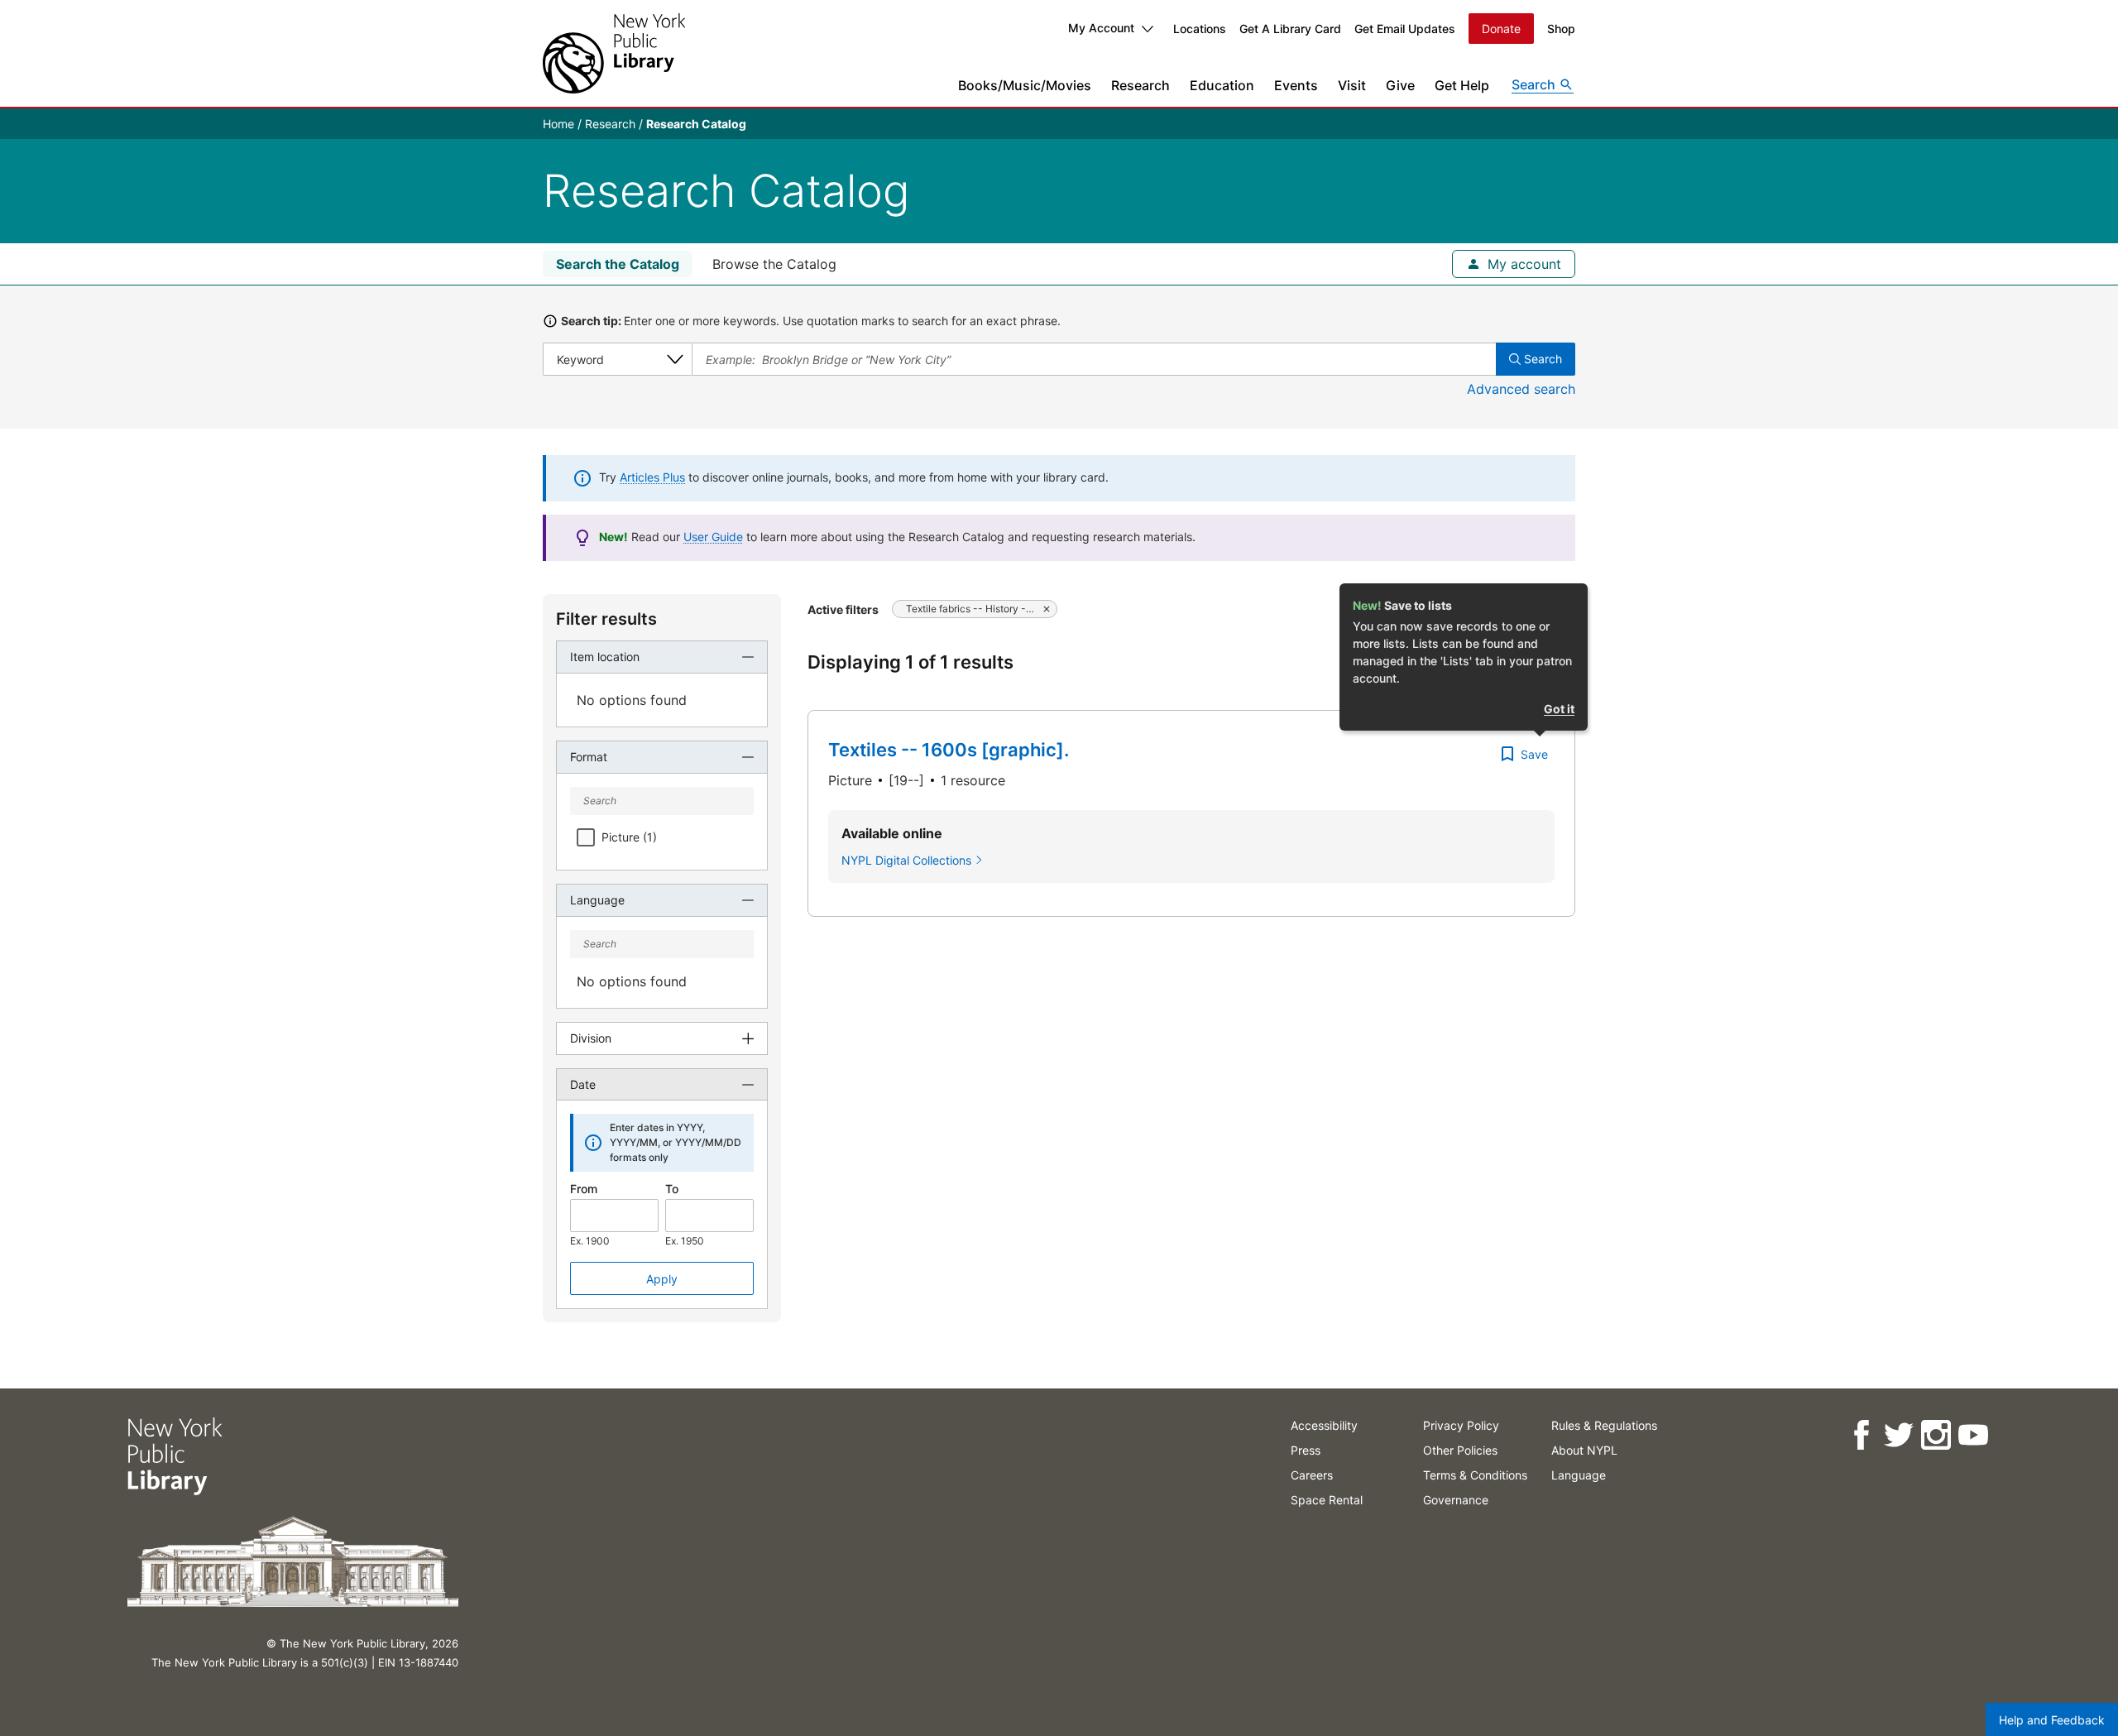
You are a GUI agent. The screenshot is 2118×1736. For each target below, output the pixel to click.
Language (1579, 1475)
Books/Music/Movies (1025, 85)
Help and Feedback (2052, 1720)
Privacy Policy (1461, 1425)
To (672, 1189)
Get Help (1462, 85)
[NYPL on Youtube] (1973, 1435)
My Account (1101, 28)
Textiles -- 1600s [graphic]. (949, 750)
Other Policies (1460, 1450)
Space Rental (1327, 1500)
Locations (1200, 29)
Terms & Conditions (1475, 1475)
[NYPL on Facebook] (1861, 1435)
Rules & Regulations (1604, 1425)
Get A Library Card (1290, 29)
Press (1306, 1450)
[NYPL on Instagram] (1936, 1435)
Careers (1312, 1475)
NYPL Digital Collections (906, 860)
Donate (1501, 29)
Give (1400, 85)
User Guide (713, 537)
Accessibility (1324, 1425)
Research (1140, 85)
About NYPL (1584, 1450)
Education (1222, 85)
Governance (1456, 1500)
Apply (662, 1279)
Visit (1352, 85)
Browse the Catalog (774, 264)
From (584, 1189)
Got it (1559, 709)
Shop (1561, 29)
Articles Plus (652, 477)
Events (1296, 85)
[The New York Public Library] (614, 53)
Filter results (606, 619)
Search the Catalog (618, 264)
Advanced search (1521, 389)
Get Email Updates (1405, 29)
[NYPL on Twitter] (1898, 1435)
